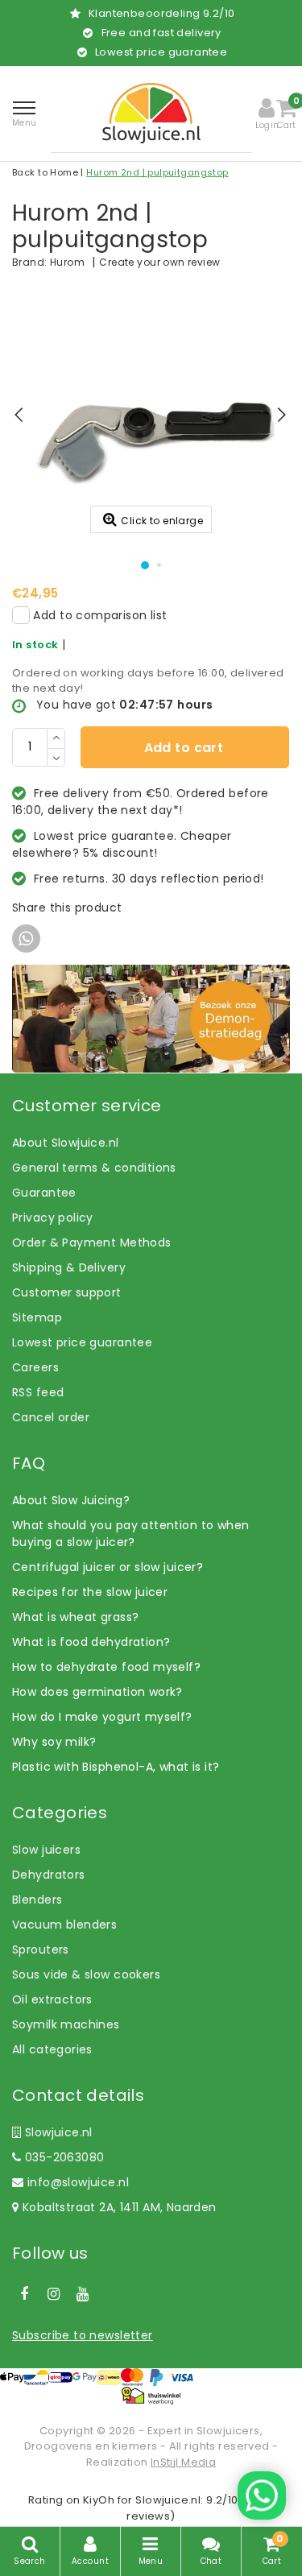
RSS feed (38, 1392)
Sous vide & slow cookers (86, 1974)
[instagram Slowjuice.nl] (53, 2294)
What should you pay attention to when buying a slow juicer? (131, 1534)
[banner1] (151, 1018)
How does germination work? (97, 1692)
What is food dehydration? (91, 1642)
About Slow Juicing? (71, 1500)
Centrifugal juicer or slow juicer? (108, 1567)
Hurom (67, 262)
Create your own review (159, 262)
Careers (35, 1367)
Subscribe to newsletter (83, 2335)
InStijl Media (183, 2462)
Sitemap (37, 1317)
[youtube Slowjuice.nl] (83, 2294)
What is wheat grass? (75, 1617)
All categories (52, 2049)
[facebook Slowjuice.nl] (24, 2294)
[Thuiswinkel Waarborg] (151, 2395)
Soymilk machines (66, 2024)
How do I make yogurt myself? (102, 1717)
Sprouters (41, 1950)
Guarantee (44, 1193)
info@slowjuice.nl (78, 2182)
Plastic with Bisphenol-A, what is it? (116, 1767)
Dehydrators (49, 1875)
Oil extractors (52, 1999)
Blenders (37, 1900)
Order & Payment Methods (92, 1243)
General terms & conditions (94, 1168)
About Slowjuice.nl (66, 1143)
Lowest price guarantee (82, 1342)
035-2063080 (62, 2157)
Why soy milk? (54, 1742)
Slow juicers (46, 1850)
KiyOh (99, 2500)
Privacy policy (53, 1218)
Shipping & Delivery (69, 1267)
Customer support (67, 1292)
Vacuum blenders (64, 1925)
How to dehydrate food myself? (106, 1667)
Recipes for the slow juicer (90, 1592)
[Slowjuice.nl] (151, 113)
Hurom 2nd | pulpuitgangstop (157, 172)
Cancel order (51, 1417)
